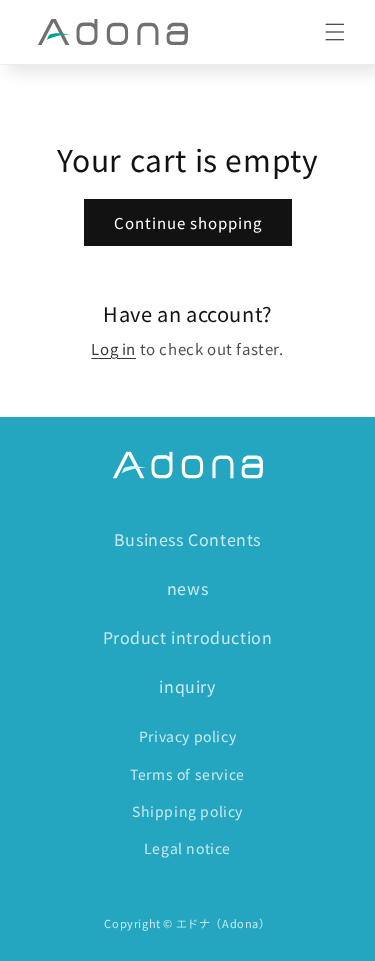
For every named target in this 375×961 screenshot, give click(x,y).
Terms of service (187, 774)
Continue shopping (188, 222)
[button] (335, 32)
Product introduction (188, 637)
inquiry (187, 686)
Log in (113, 348)
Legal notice (187, 848)
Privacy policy (187, 736)
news (187, 588)
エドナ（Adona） (223, 923)
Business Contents (187, 539)
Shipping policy (187, 811)
